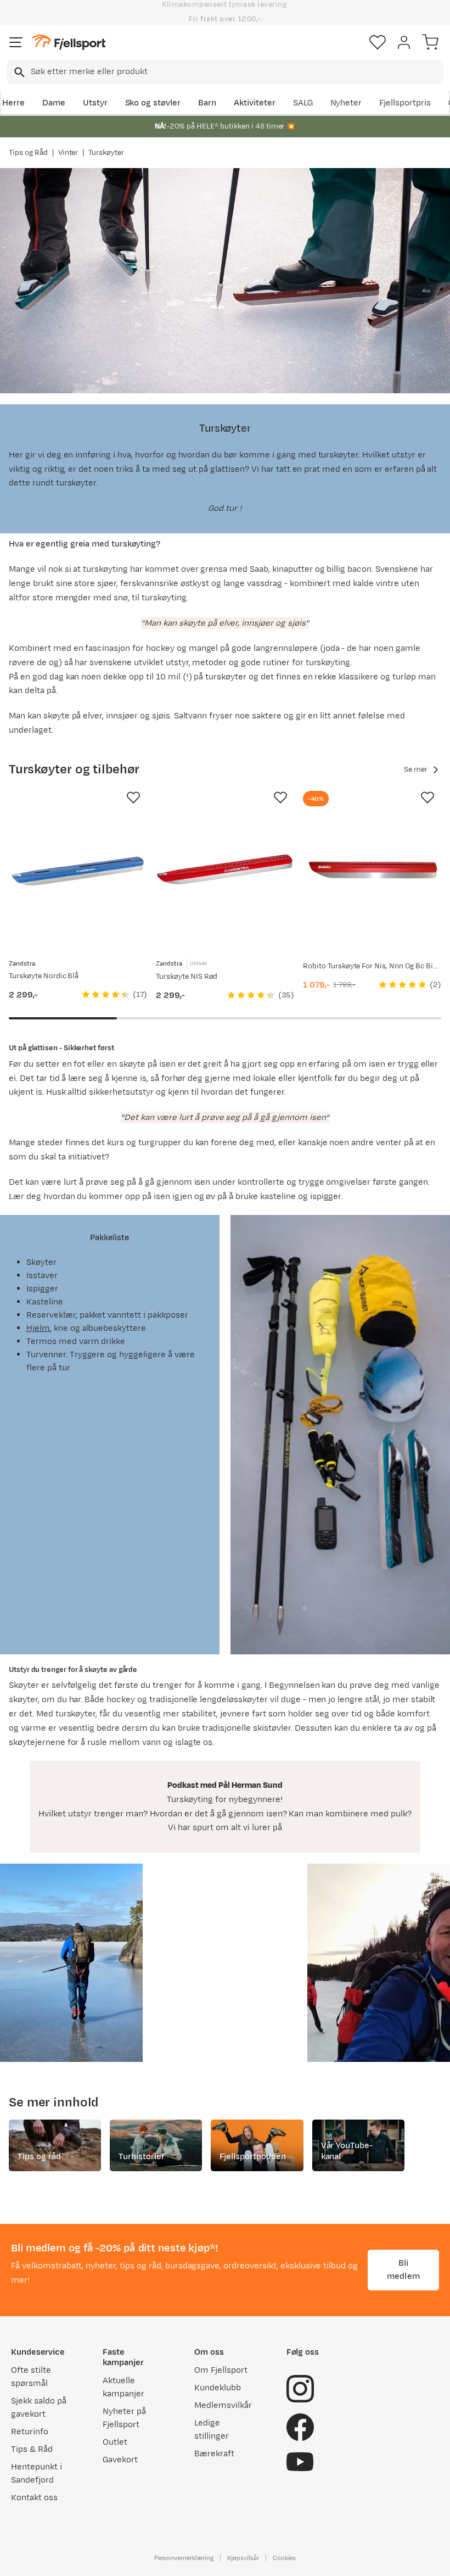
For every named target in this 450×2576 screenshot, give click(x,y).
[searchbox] (236, 72)
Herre (13, 103)
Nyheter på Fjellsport (124, 2418)
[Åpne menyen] (16, 42)
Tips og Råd (28, 153)
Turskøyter (106, 153)
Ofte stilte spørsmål (31, 2377)
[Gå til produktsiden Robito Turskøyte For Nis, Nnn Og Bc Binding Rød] (372, 871)
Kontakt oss (34, 2498)
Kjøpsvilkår (243, 2558)
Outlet (115, 2442)
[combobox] (225, 72)
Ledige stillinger (212, 2430)
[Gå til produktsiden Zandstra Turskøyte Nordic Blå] (78, 871)
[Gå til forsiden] (69, 43)
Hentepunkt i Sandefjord (36, 2474)
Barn (207, 103)
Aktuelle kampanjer (123, 2387)
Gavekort (120, 2460)
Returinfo (30, 2432)
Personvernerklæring (184, 2558)
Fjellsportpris (405, 103)
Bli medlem (403, 2270)
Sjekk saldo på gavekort (39, 2408)
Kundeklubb (218, 2388)
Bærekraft (214, 2454)
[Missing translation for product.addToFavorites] (133, 798)
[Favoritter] (378, 42)
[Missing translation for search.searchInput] (18, 72)
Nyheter (346, 103)
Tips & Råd (32, 2449)
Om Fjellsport (221, 2370)
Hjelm (38, 1328)
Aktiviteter (255, 103)
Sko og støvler (153, 103)
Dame (54, 103)
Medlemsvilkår (223, 2405)
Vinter (68, 153)
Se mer (416, 770)
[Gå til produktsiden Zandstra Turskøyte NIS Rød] (225, 871)
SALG (303, 103)
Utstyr (95, 103)
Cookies (285, 2558)
